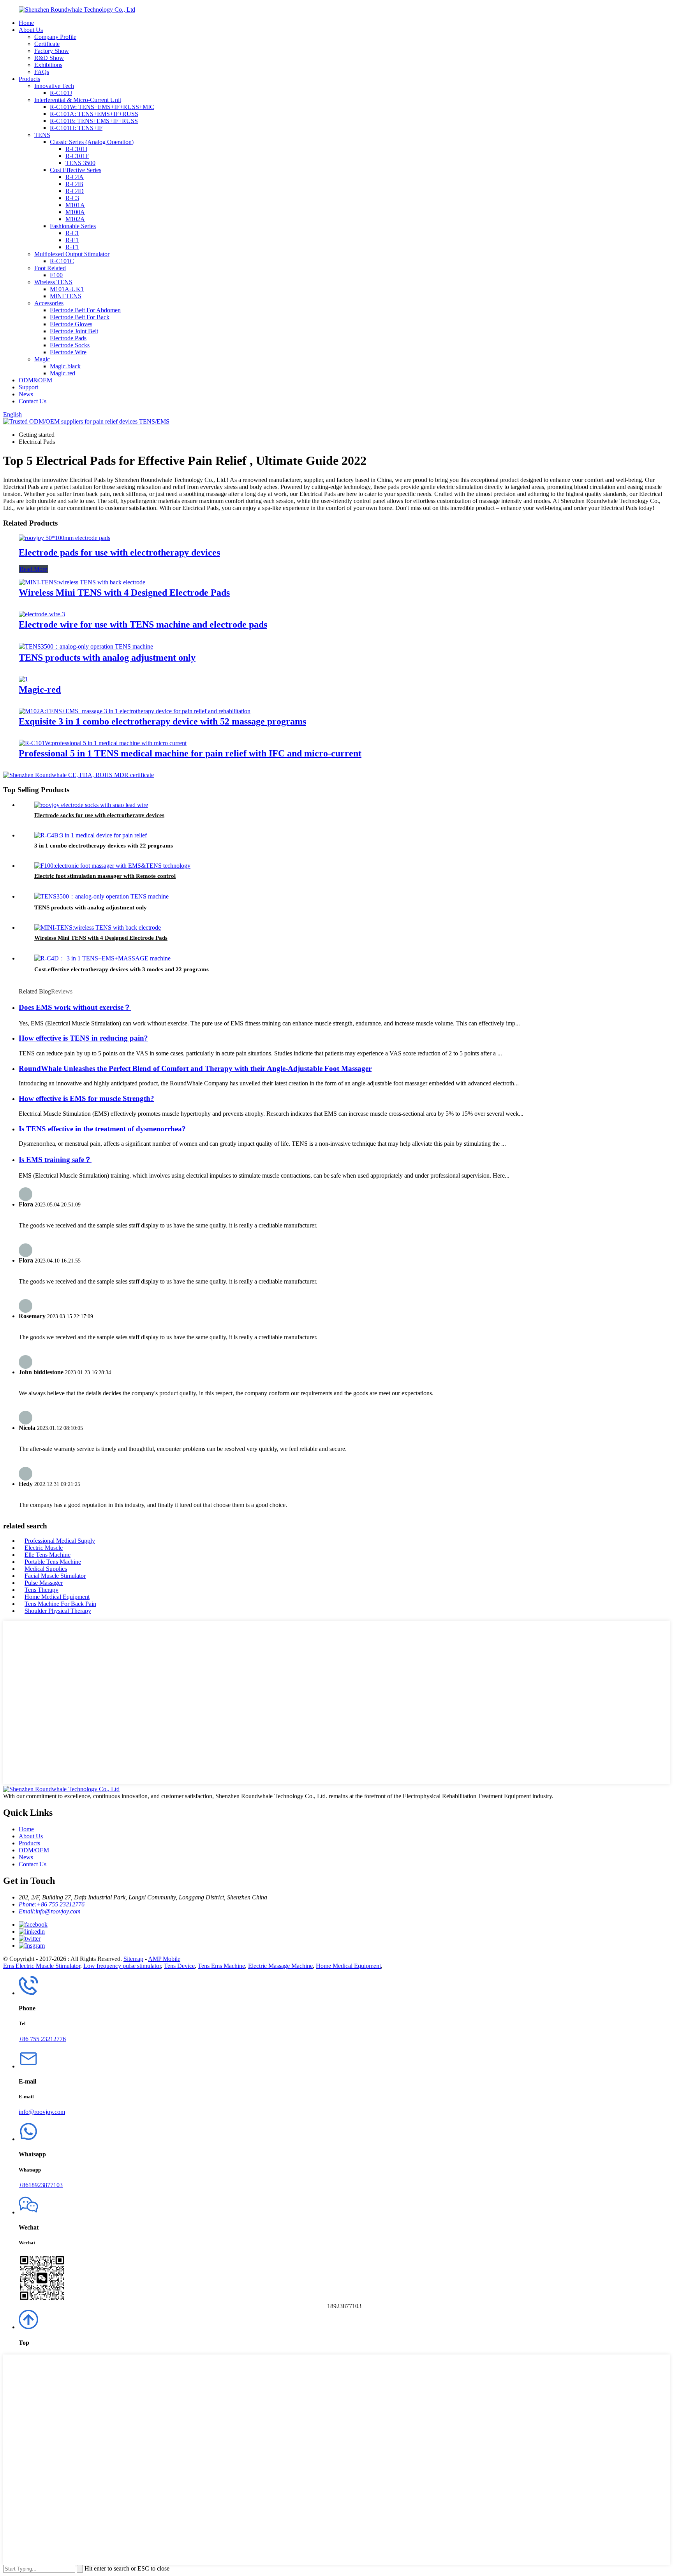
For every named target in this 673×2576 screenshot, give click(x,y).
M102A (75, 219)
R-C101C (62, 261)
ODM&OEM (35, 380)
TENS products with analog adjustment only (107, 658)
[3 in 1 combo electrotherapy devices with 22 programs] (91, 835)
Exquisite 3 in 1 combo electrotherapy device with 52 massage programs (162, 721)
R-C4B (74, 184)
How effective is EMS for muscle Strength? (86, 1098)
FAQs (42, 72)
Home (26, 23)
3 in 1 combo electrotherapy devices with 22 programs (104, 846)
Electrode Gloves (71, 324)
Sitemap (133, 1959)
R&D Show (49, 58)
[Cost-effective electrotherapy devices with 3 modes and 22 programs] (102, 958)
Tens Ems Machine (221, 1966)
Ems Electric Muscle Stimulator (42, 1966)
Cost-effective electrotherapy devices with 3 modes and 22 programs (122, 969)
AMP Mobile (164, 1959)
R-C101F (77, 156)
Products (29, 79)
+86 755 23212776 (42, 2039)
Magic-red (63, 373)
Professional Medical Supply (60, 1541)
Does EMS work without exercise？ (75, 1007)
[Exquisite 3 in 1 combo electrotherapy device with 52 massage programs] (135, 711)
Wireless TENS (53, 282)
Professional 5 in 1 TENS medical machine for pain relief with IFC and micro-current (190, 753)
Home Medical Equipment (57, 1597)
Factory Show (52, 51)
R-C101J (61, 93)
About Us (31, 30)
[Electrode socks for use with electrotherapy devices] (91, 805)
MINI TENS (66, 296)
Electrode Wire (68, 352)
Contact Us (33, 401)
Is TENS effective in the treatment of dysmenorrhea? (102, 1129)
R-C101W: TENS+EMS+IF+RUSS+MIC (102, 107)
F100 (56, 275)
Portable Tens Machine (53, 1562)
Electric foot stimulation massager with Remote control (105, 876)
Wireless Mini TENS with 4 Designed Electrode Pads (124, 593)
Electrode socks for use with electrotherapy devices (99, 815)
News (26, 394)
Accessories (49, 303)
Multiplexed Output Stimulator (72, 254)
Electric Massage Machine (280, 1966)
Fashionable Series (73, 226)
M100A (75, 212)
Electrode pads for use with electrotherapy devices (119, 552)
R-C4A (75, 177)
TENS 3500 (80, 163)
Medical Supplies (46, 1569)
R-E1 (72, 240)
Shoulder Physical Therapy (58, 1611)
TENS (42, 135)
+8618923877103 (41, 2185)
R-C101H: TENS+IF (76, 128)
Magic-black (65, 366)
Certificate (47, 44)
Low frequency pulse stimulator (122, 1966)
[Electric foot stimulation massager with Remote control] (112, 866)
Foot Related (50, 268)
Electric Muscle (44, 1548)
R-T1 (72, 247)
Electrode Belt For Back (80, 317)
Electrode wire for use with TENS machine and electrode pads (143, 624)
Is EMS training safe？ (55, 1160)
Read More (33, 569)
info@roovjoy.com (42, 2112)
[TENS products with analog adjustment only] (86, 646)
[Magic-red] (23, 679)
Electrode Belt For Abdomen (85, 310)
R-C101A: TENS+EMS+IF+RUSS (94, 114)
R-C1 (72, 233)
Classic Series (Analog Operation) (92, 142)
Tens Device (179, 1966)
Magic (42, 359)
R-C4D (75, 191)
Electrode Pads (68, 338)
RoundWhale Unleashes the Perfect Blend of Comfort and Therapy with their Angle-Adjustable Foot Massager (195, 1068)
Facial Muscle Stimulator (55, 1576)
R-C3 (72, 198)
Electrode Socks (70, 345)
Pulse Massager (44, 1583)
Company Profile (55, 37)
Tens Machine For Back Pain (60, 1604)
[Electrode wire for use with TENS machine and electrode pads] (42, 614)
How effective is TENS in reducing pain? (83, 1038)
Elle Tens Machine (48, 1555)
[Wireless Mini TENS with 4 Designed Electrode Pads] (82, 582)
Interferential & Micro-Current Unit (78, 100)
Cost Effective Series (76, 170)
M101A (75, 205)
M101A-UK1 (67, 289)
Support (28, 387)
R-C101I (76, 149)
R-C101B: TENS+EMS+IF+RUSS (94, 121)
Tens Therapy (41, 1590)
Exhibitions (48, 65)
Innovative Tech (54, 86)
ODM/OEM (34, 1850)
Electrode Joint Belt (74, 331)
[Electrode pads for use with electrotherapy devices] (64, 538)
